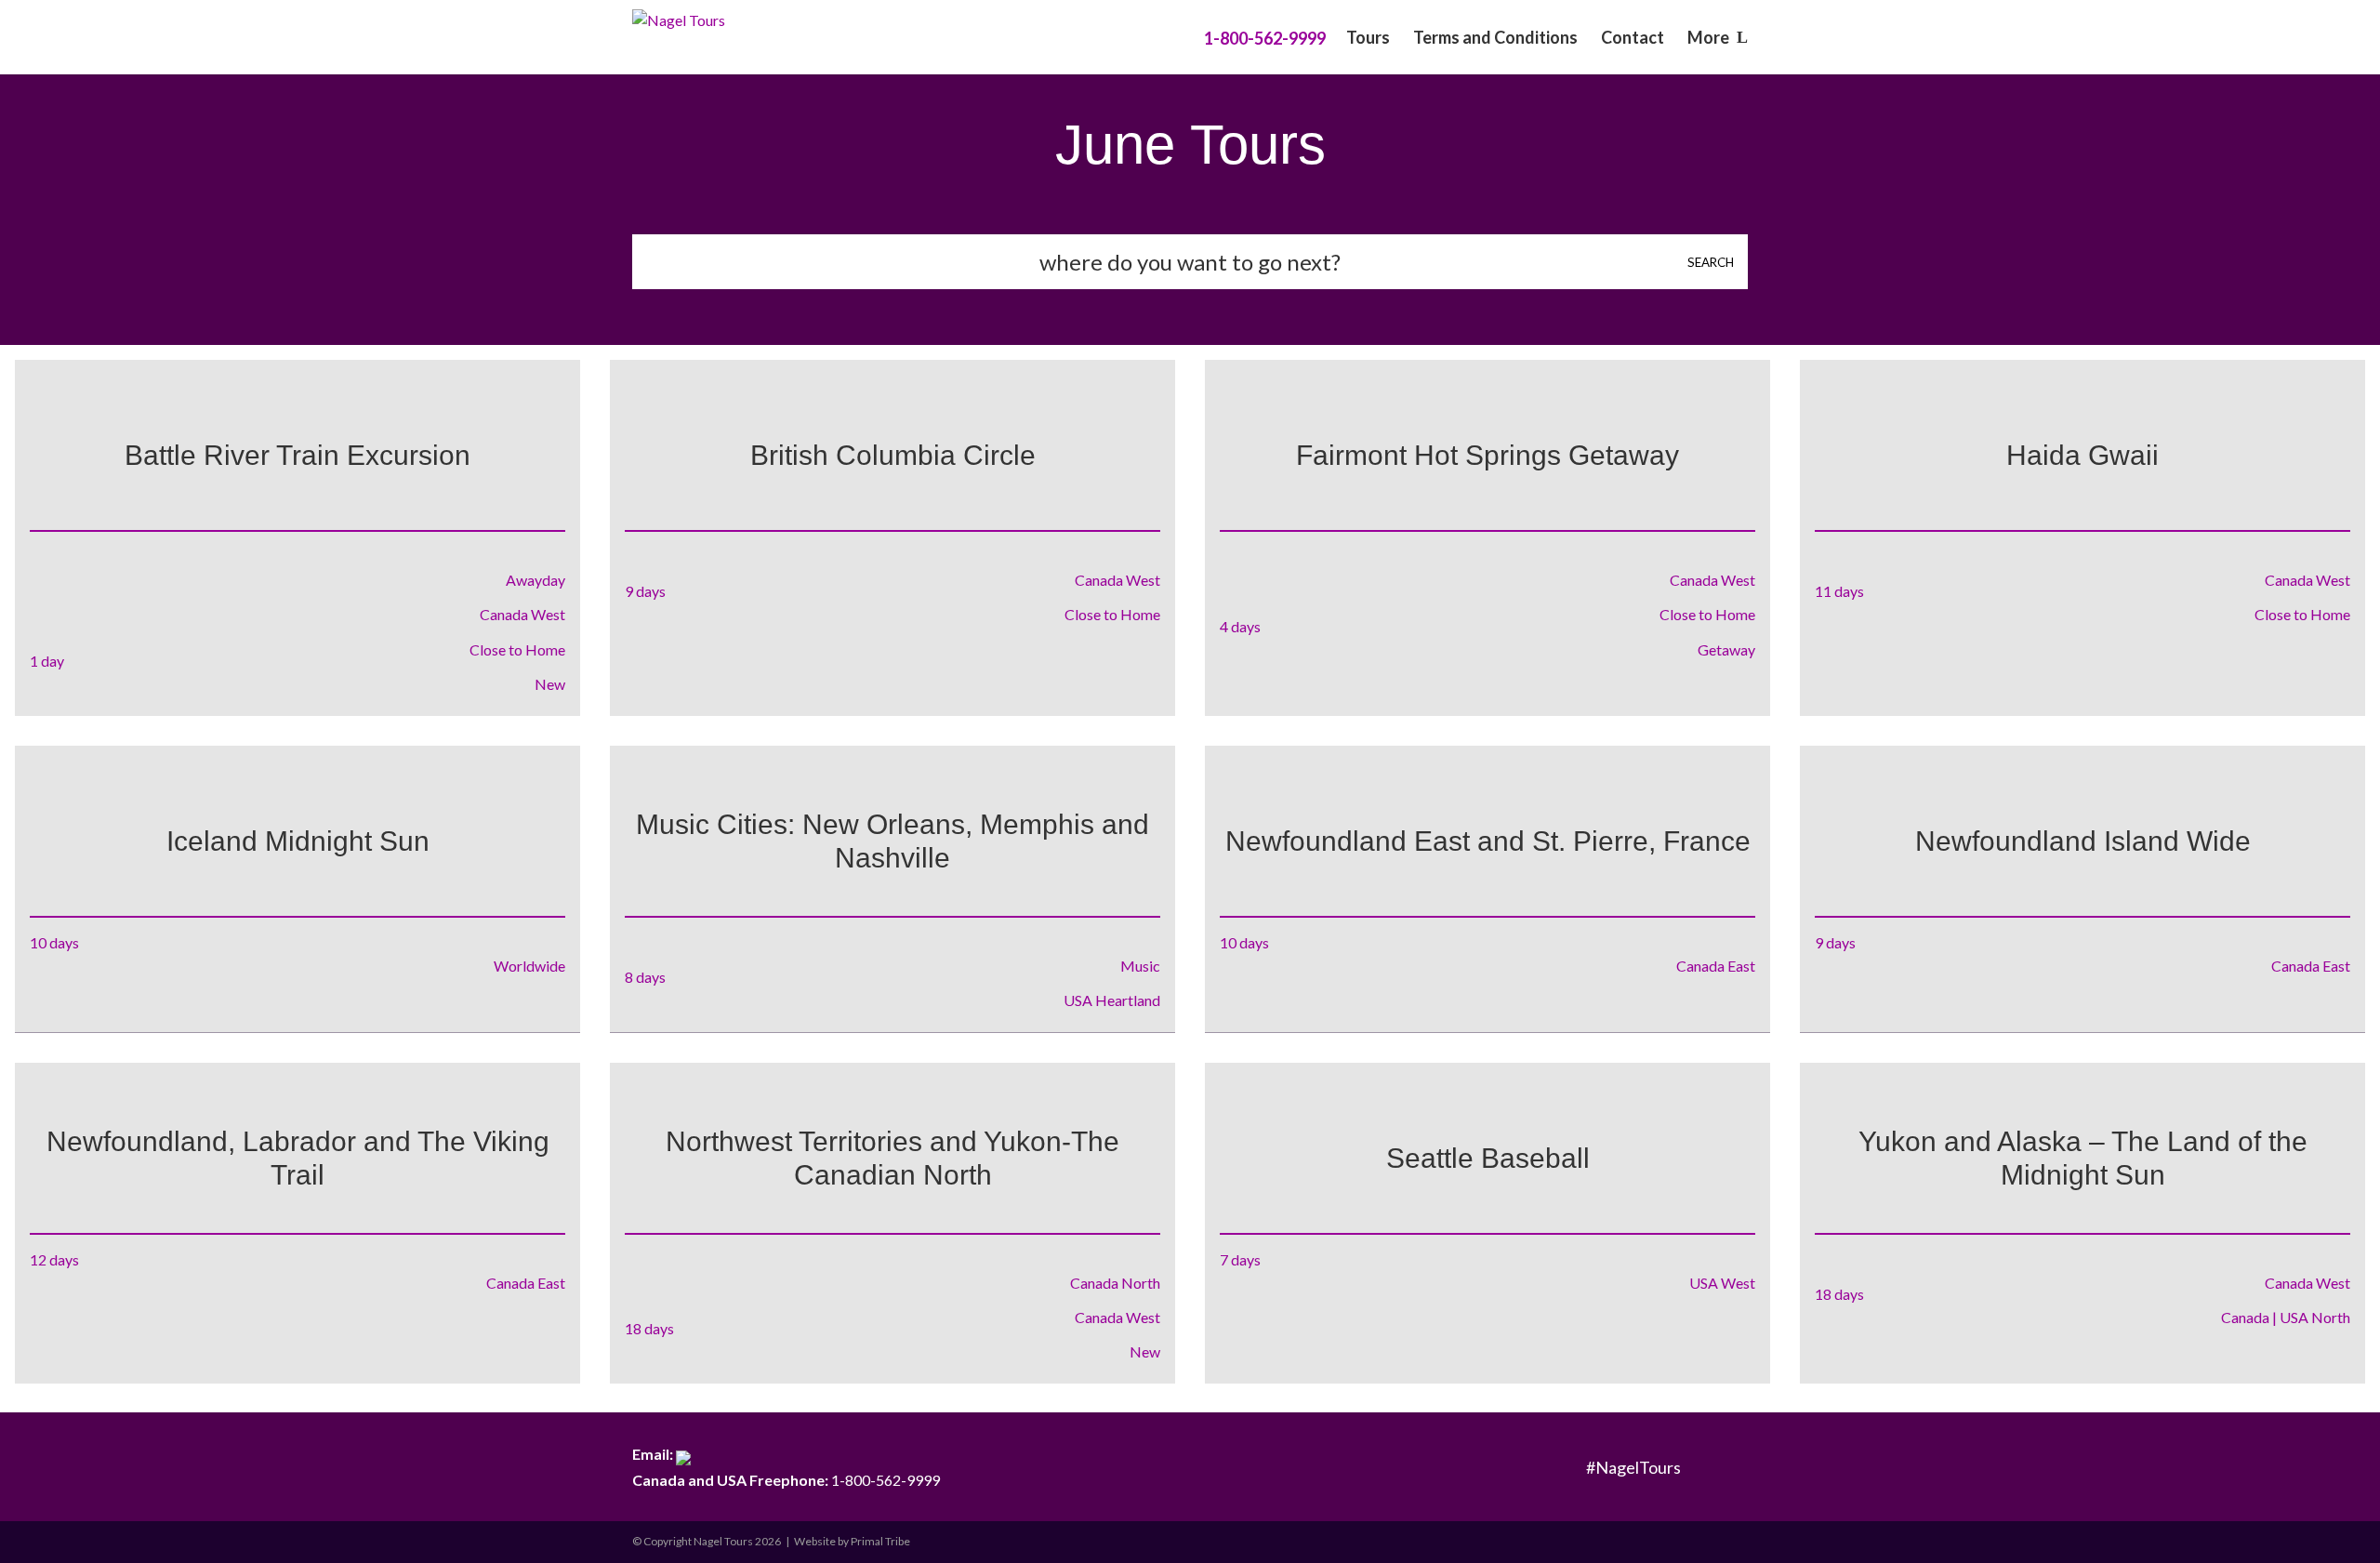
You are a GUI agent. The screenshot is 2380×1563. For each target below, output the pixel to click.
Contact (1633, 39)
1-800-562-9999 (786, 1480)
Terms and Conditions (1495, 39)
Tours (1368, 39)
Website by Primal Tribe (852, 1541)
